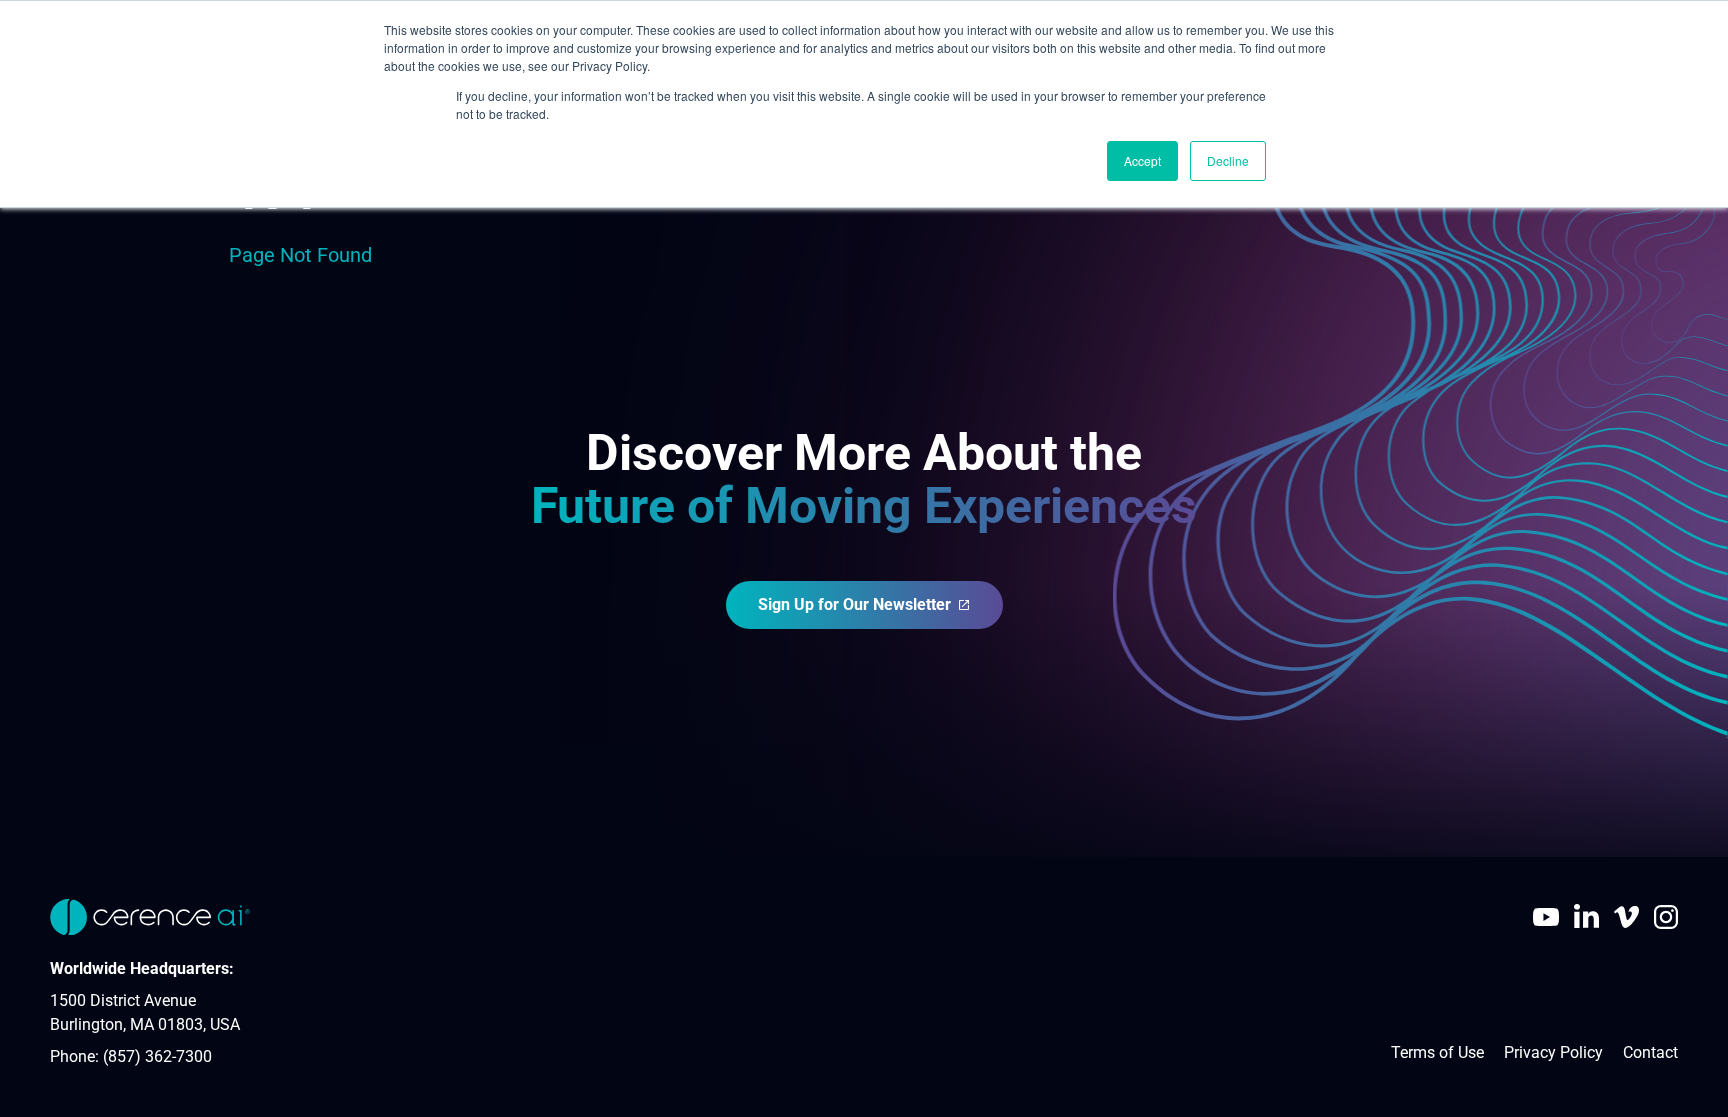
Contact (1650, 1052)
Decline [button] (1228, 160)
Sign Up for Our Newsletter (854, 604)
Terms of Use (1437, 1052)
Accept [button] (1142, 160)
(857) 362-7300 (157, 1056)
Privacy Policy (1553, 1052)
